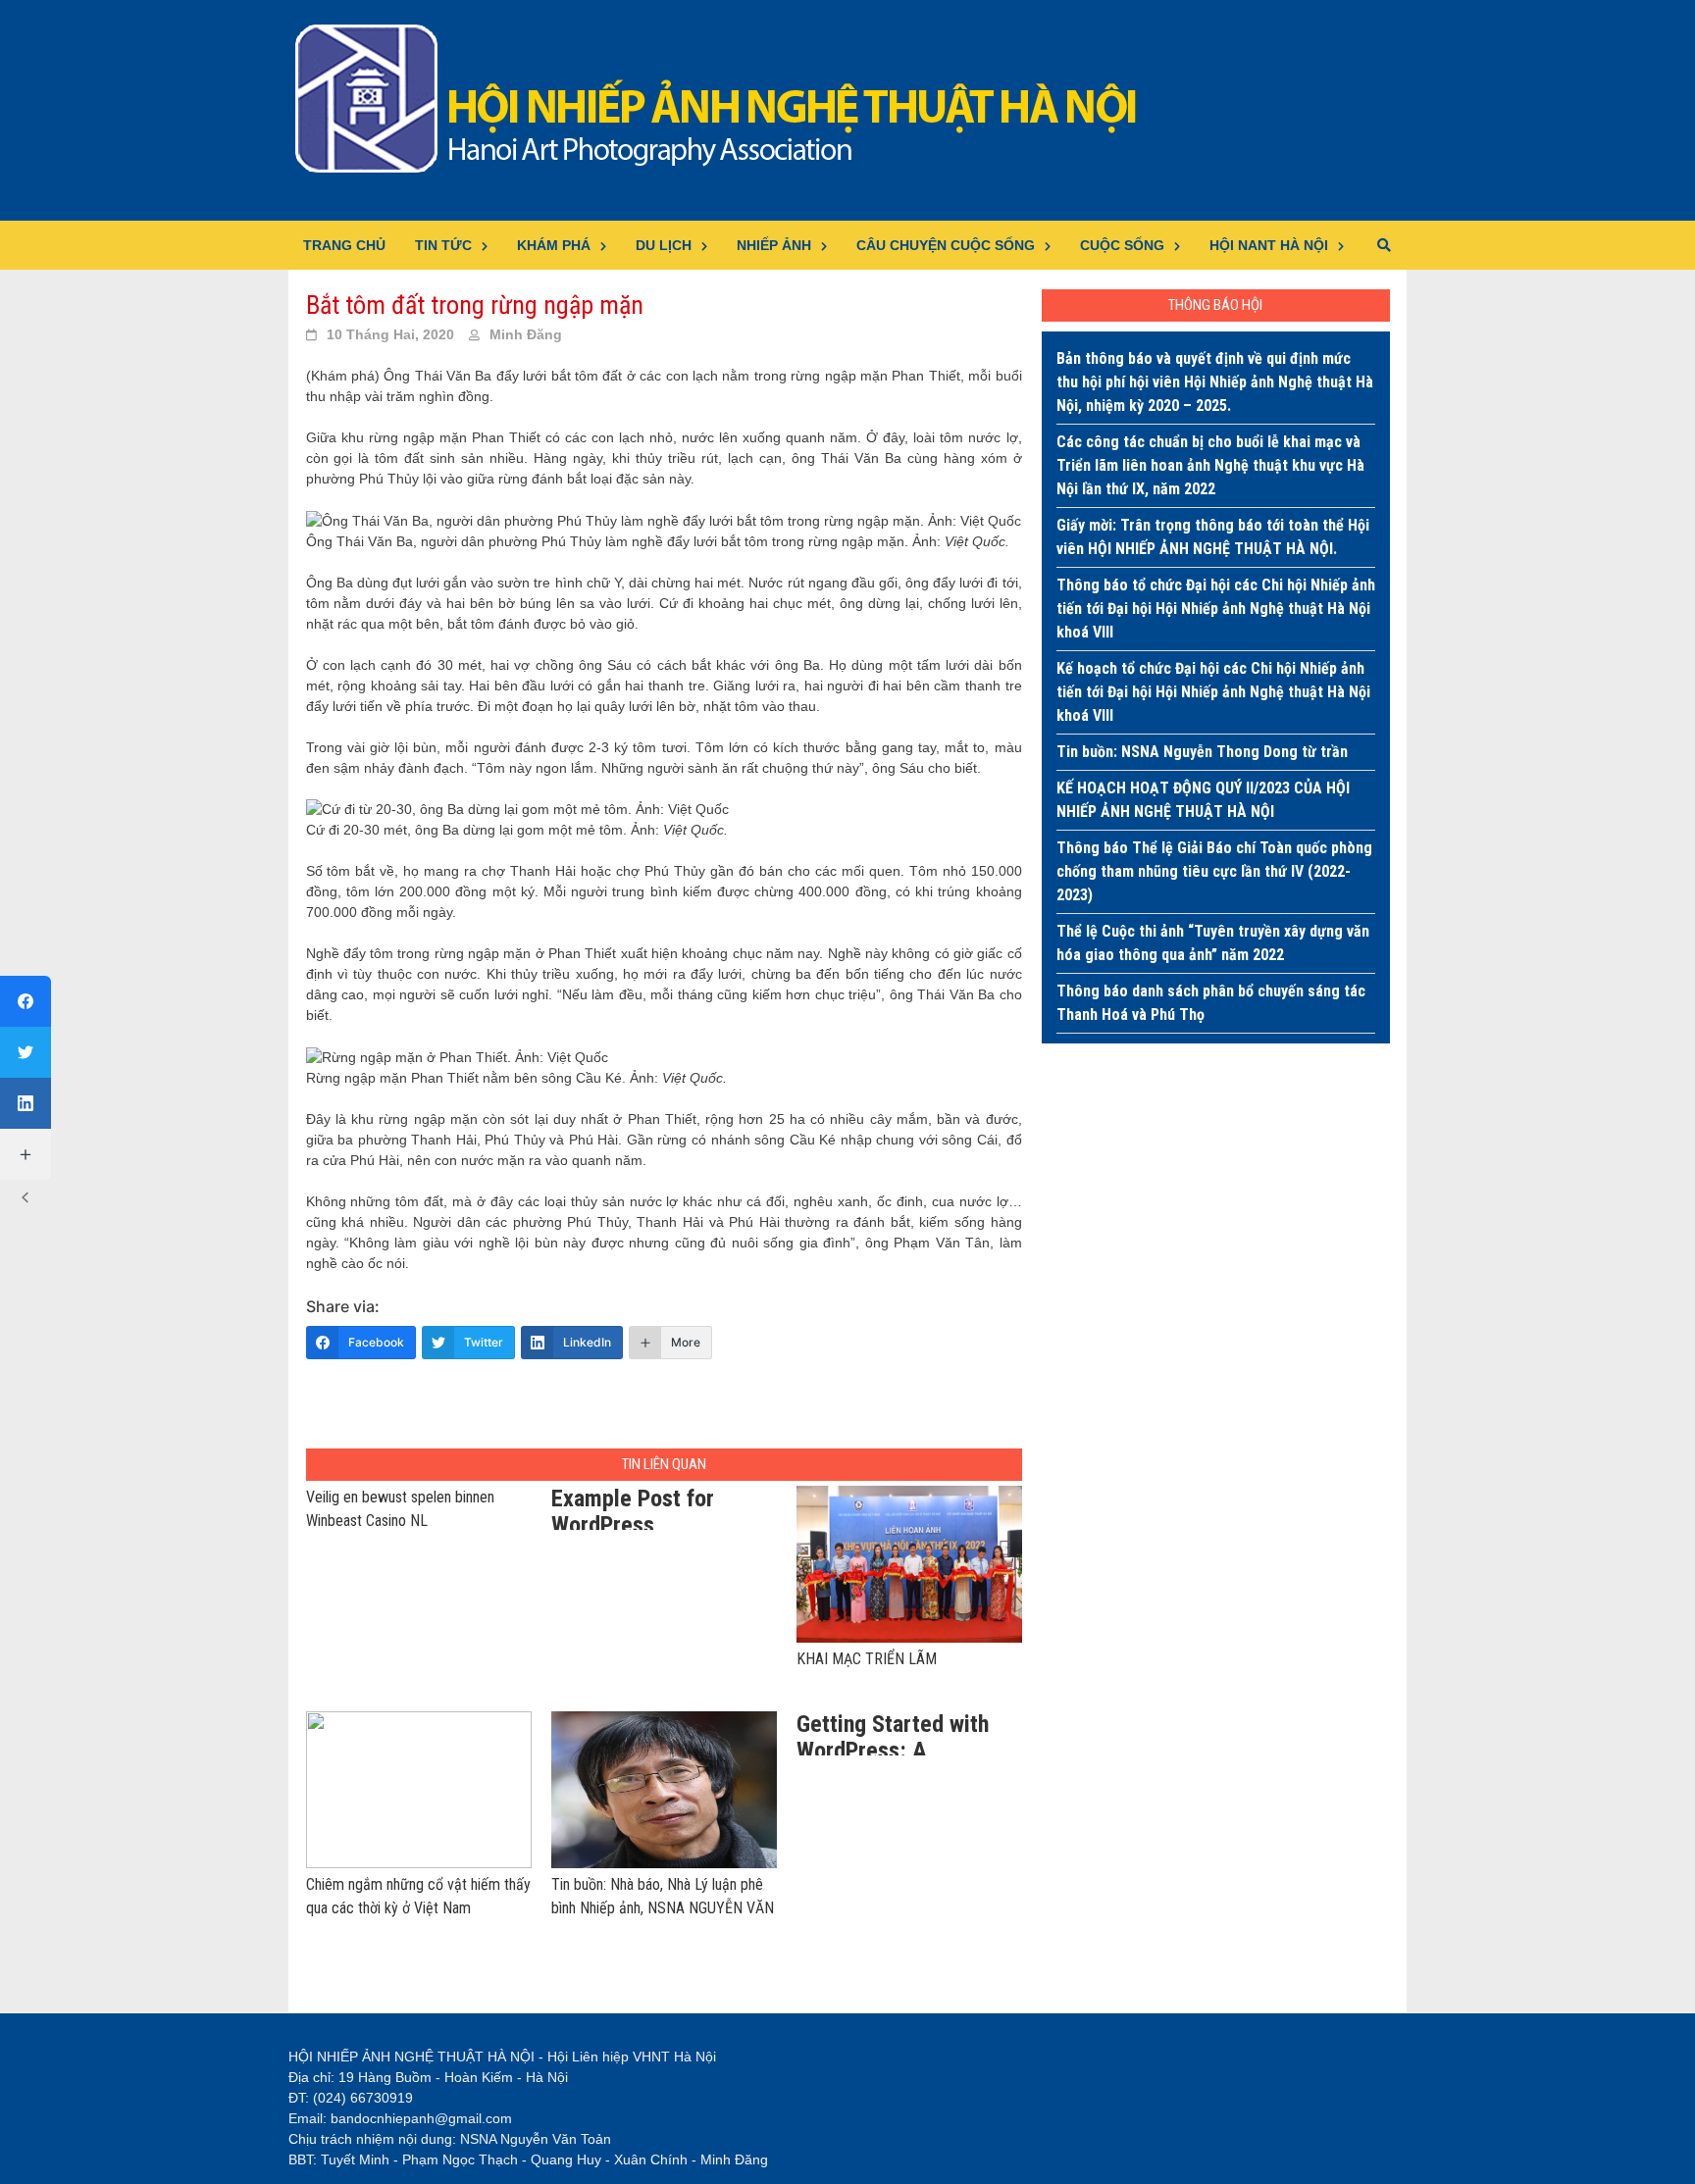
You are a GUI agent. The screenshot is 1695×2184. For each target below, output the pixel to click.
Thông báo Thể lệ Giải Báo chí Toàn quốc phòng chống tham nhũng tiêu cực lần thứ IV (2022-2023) (1214, 871)
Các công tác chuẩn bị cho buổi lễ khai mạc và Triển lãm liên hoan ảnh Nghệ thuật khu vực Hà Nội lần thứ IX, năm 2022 (1210, 465)
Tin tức (443, 245)
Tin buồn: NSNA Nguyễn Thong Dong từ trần (1202, 752)
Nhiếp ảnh (774, 245)
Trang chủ (344, 245)
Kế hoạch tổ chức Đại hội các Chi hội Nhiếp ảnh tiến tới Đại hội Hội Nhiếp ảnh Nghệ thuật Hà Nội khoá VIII (1213, 692)
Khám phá (554, 245)
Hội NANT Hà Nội (1269, 245)
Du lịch (664, 245)
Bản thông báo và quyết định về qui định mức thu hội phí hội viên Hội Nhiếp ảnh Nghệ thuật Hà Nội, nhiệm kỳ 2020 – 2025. (1215, 382)
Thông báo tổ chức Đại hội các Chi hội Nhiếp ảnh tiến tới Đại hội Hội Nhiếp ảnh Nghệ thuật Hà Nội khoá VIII (1216, 609)
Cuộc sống (1122, 245)
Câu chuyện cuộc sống (946, 245)
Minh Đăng (526, 334)
